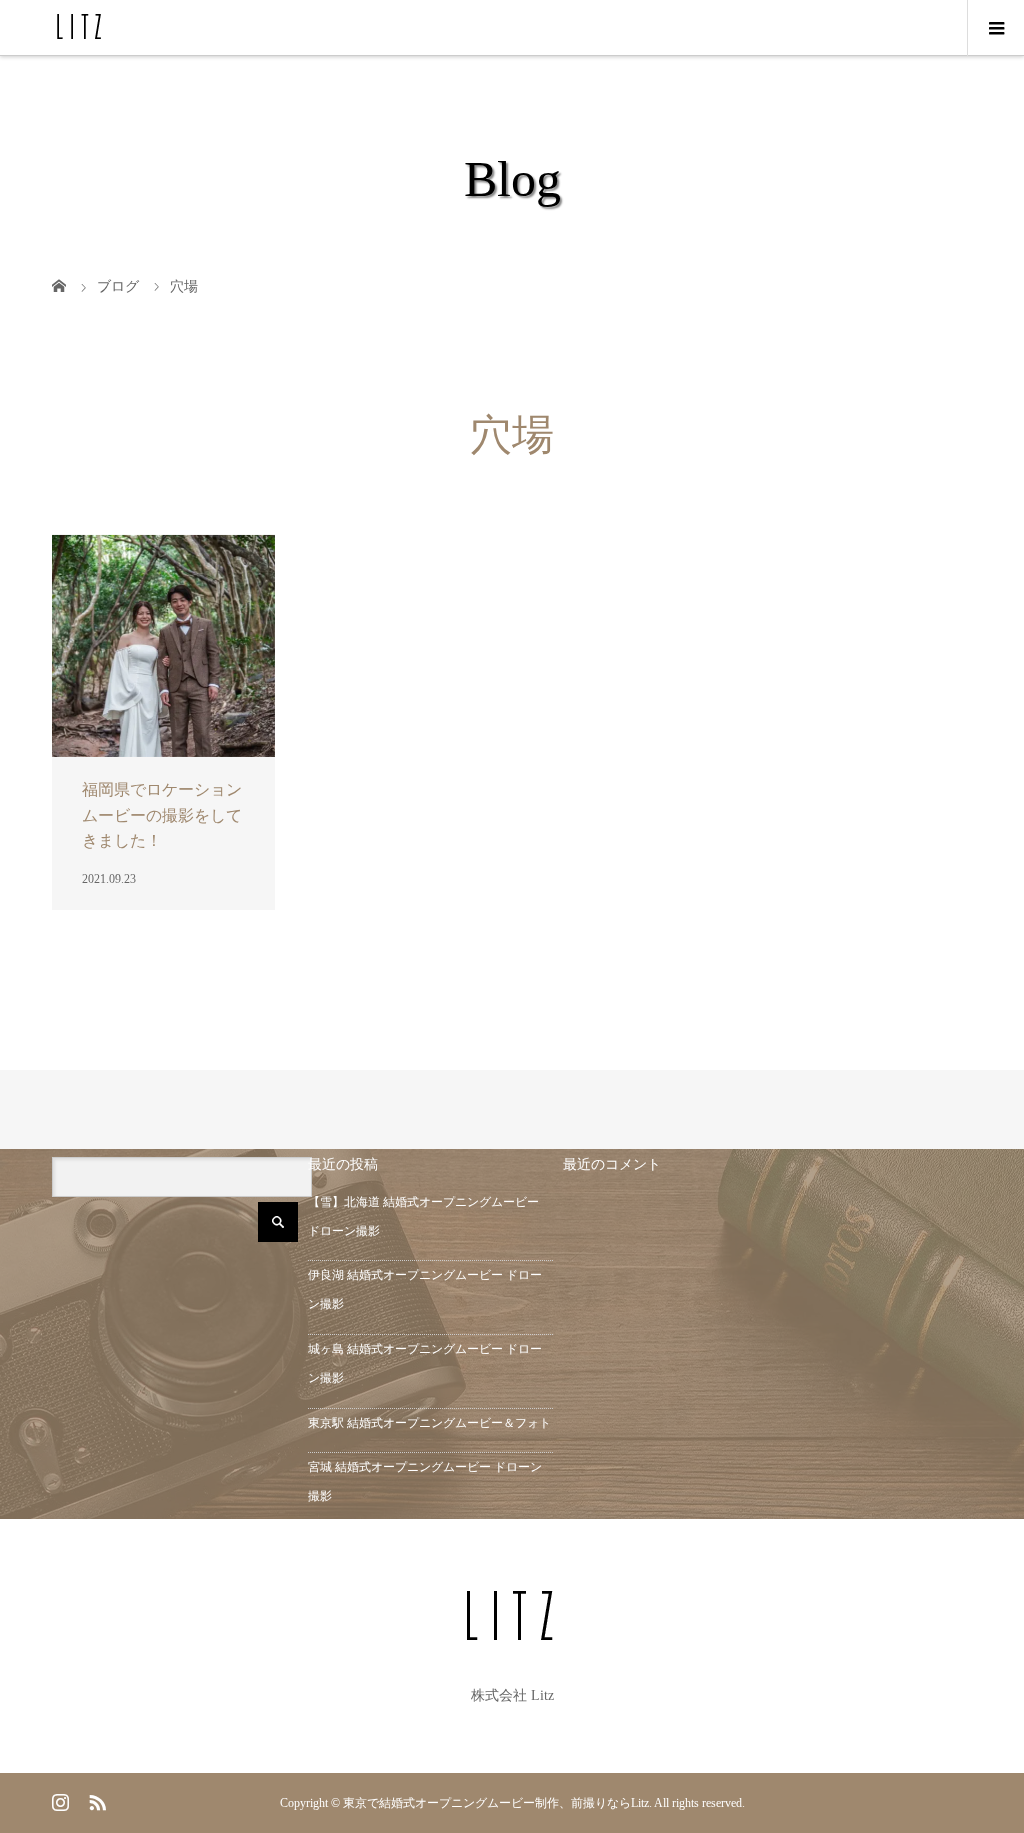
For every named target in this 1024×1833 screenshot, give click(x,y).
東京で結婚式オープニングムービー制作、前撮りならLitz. (497, 1803)
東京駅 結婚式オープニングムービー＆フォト (429, 1423)
